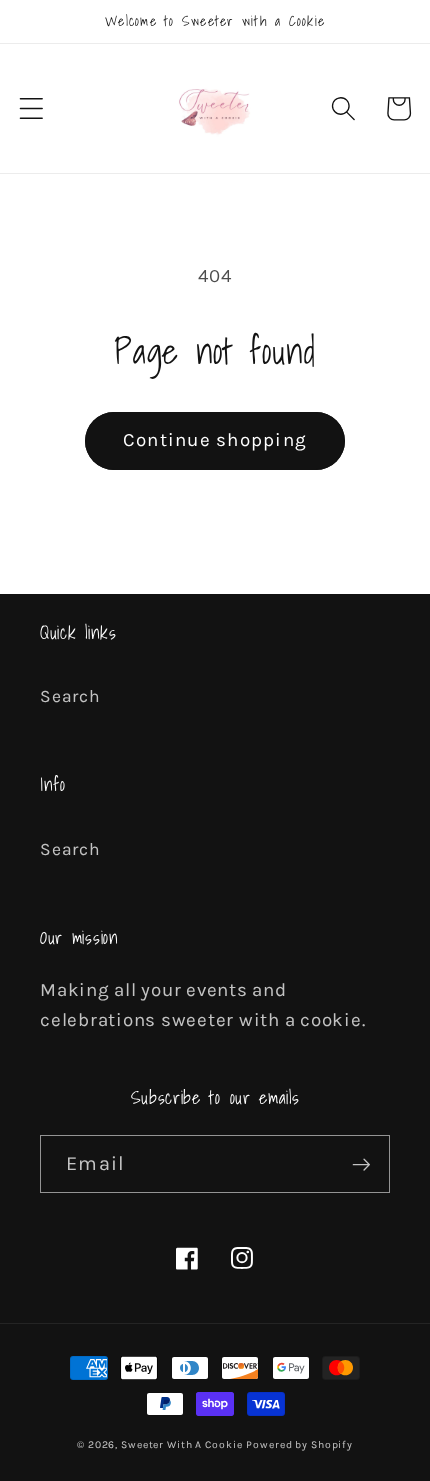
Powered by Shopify (299, 1444)
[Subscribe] (361, 1164)
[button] (31, 108)
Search (70, 696)
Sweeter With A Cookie (181, 1444)
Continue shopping (215, 440)
